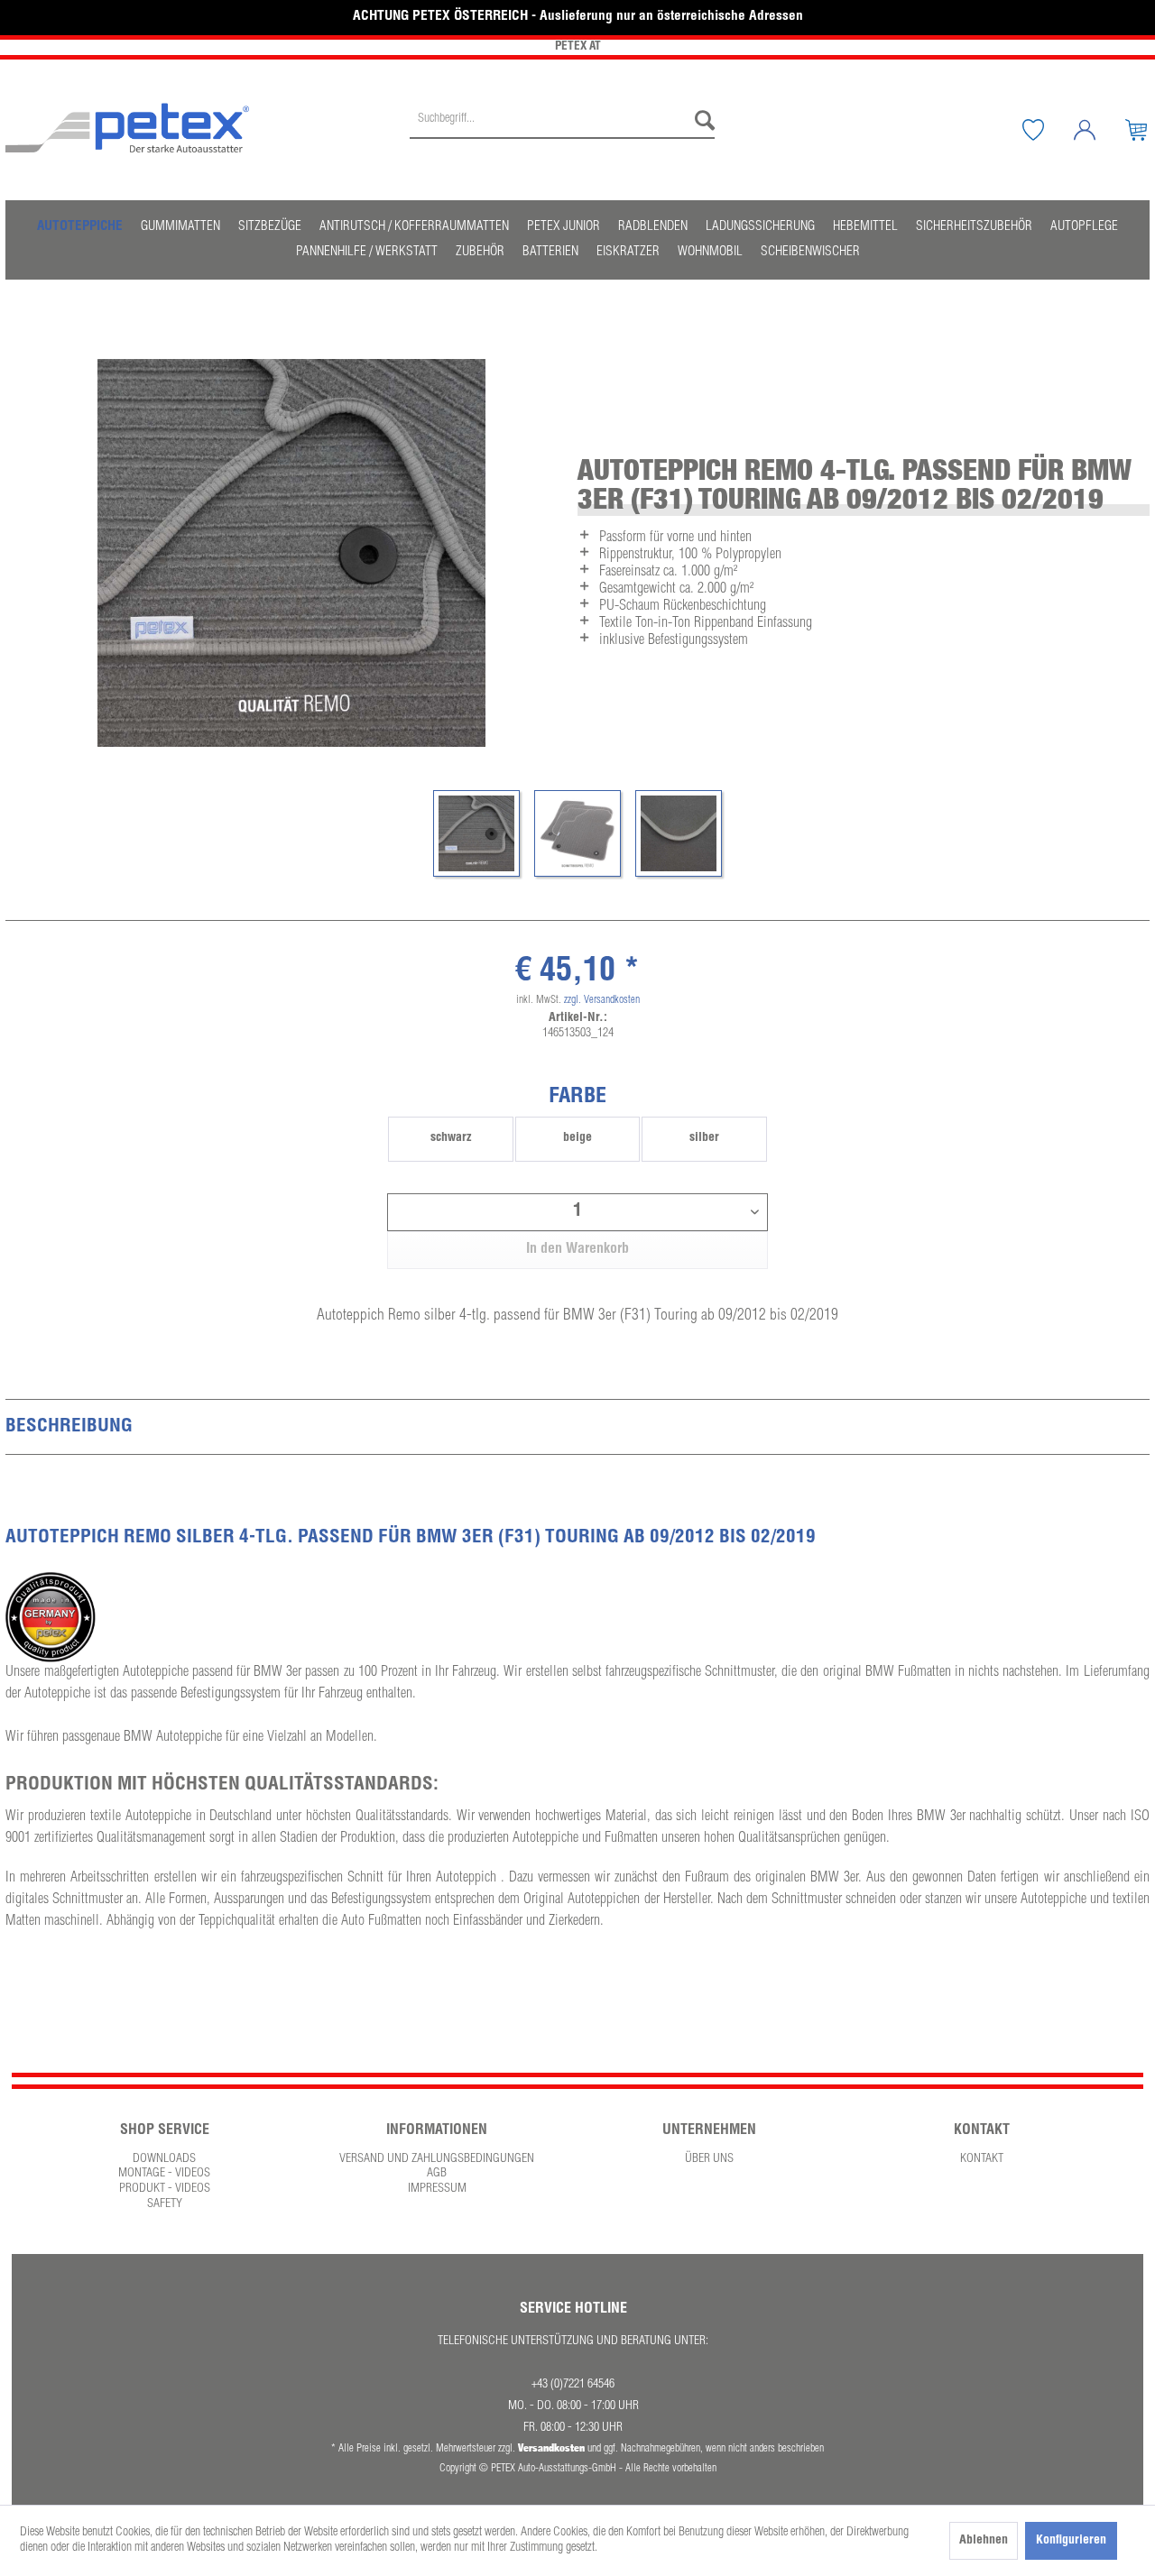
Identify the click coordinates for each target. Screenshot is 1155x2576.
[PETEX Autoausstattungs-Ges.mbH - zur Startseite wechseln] (127, 128)
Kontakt (982, 2159)
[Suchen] (700, 121)
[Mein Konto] (1098, 130)
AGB (437, 2174)
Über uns (709, 2159)
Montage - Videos (164, 2174)
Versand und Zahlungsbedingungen (437, 2159)
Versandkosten (551, 2447)
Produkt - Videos (165, 2189)
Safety (165, 2204)
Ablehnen (984, 2541)
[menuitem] (562, 130)
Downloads (164, 2159)
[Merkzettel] (1047, 130)
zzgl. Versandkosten (602, 1000)
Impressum (437, 2189)
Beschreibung (69, 1427)
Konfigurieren (1071, 2541)
